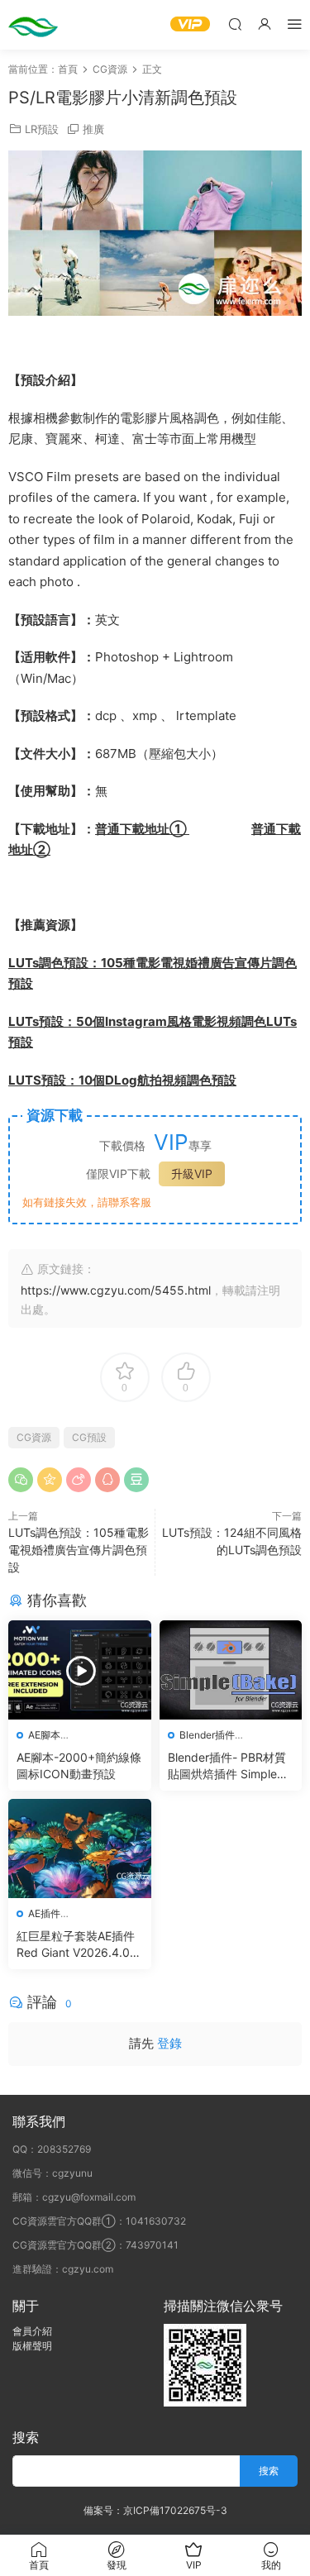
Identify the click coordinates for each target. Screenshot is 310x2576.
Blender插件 (207, 1735)
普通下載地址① (142, 829)
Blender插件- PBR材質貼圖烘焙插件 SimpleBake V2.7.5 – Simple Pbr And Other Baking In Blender (229, 1766)
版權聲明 (32, 2346)
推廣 (93, 129)
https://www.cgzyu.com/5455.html (116, 1290)
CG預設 (89, 1437)
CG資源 (34, 1437)
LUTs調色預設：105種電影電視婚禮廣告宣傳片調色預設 (79, 1550)
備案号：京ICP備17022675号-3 (155, 2510)
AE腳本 (44, 1735)
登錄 (169, 2043)
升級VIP (192, 1174)
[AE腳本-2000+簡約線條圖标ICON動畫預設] (80, 1670)
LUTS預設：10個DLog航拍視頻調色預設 (122, 1080)
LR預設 (42, 129)
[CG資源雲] (33, 25)
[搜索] (235, 24)
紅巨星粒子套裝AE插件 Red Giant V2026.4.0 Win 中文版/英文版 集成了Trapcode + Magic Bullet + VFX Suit (78, 1945)
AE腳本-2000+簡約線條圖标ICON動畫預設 (79, 1765)
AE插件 (44, 1913)
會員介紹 (32, 2331)
